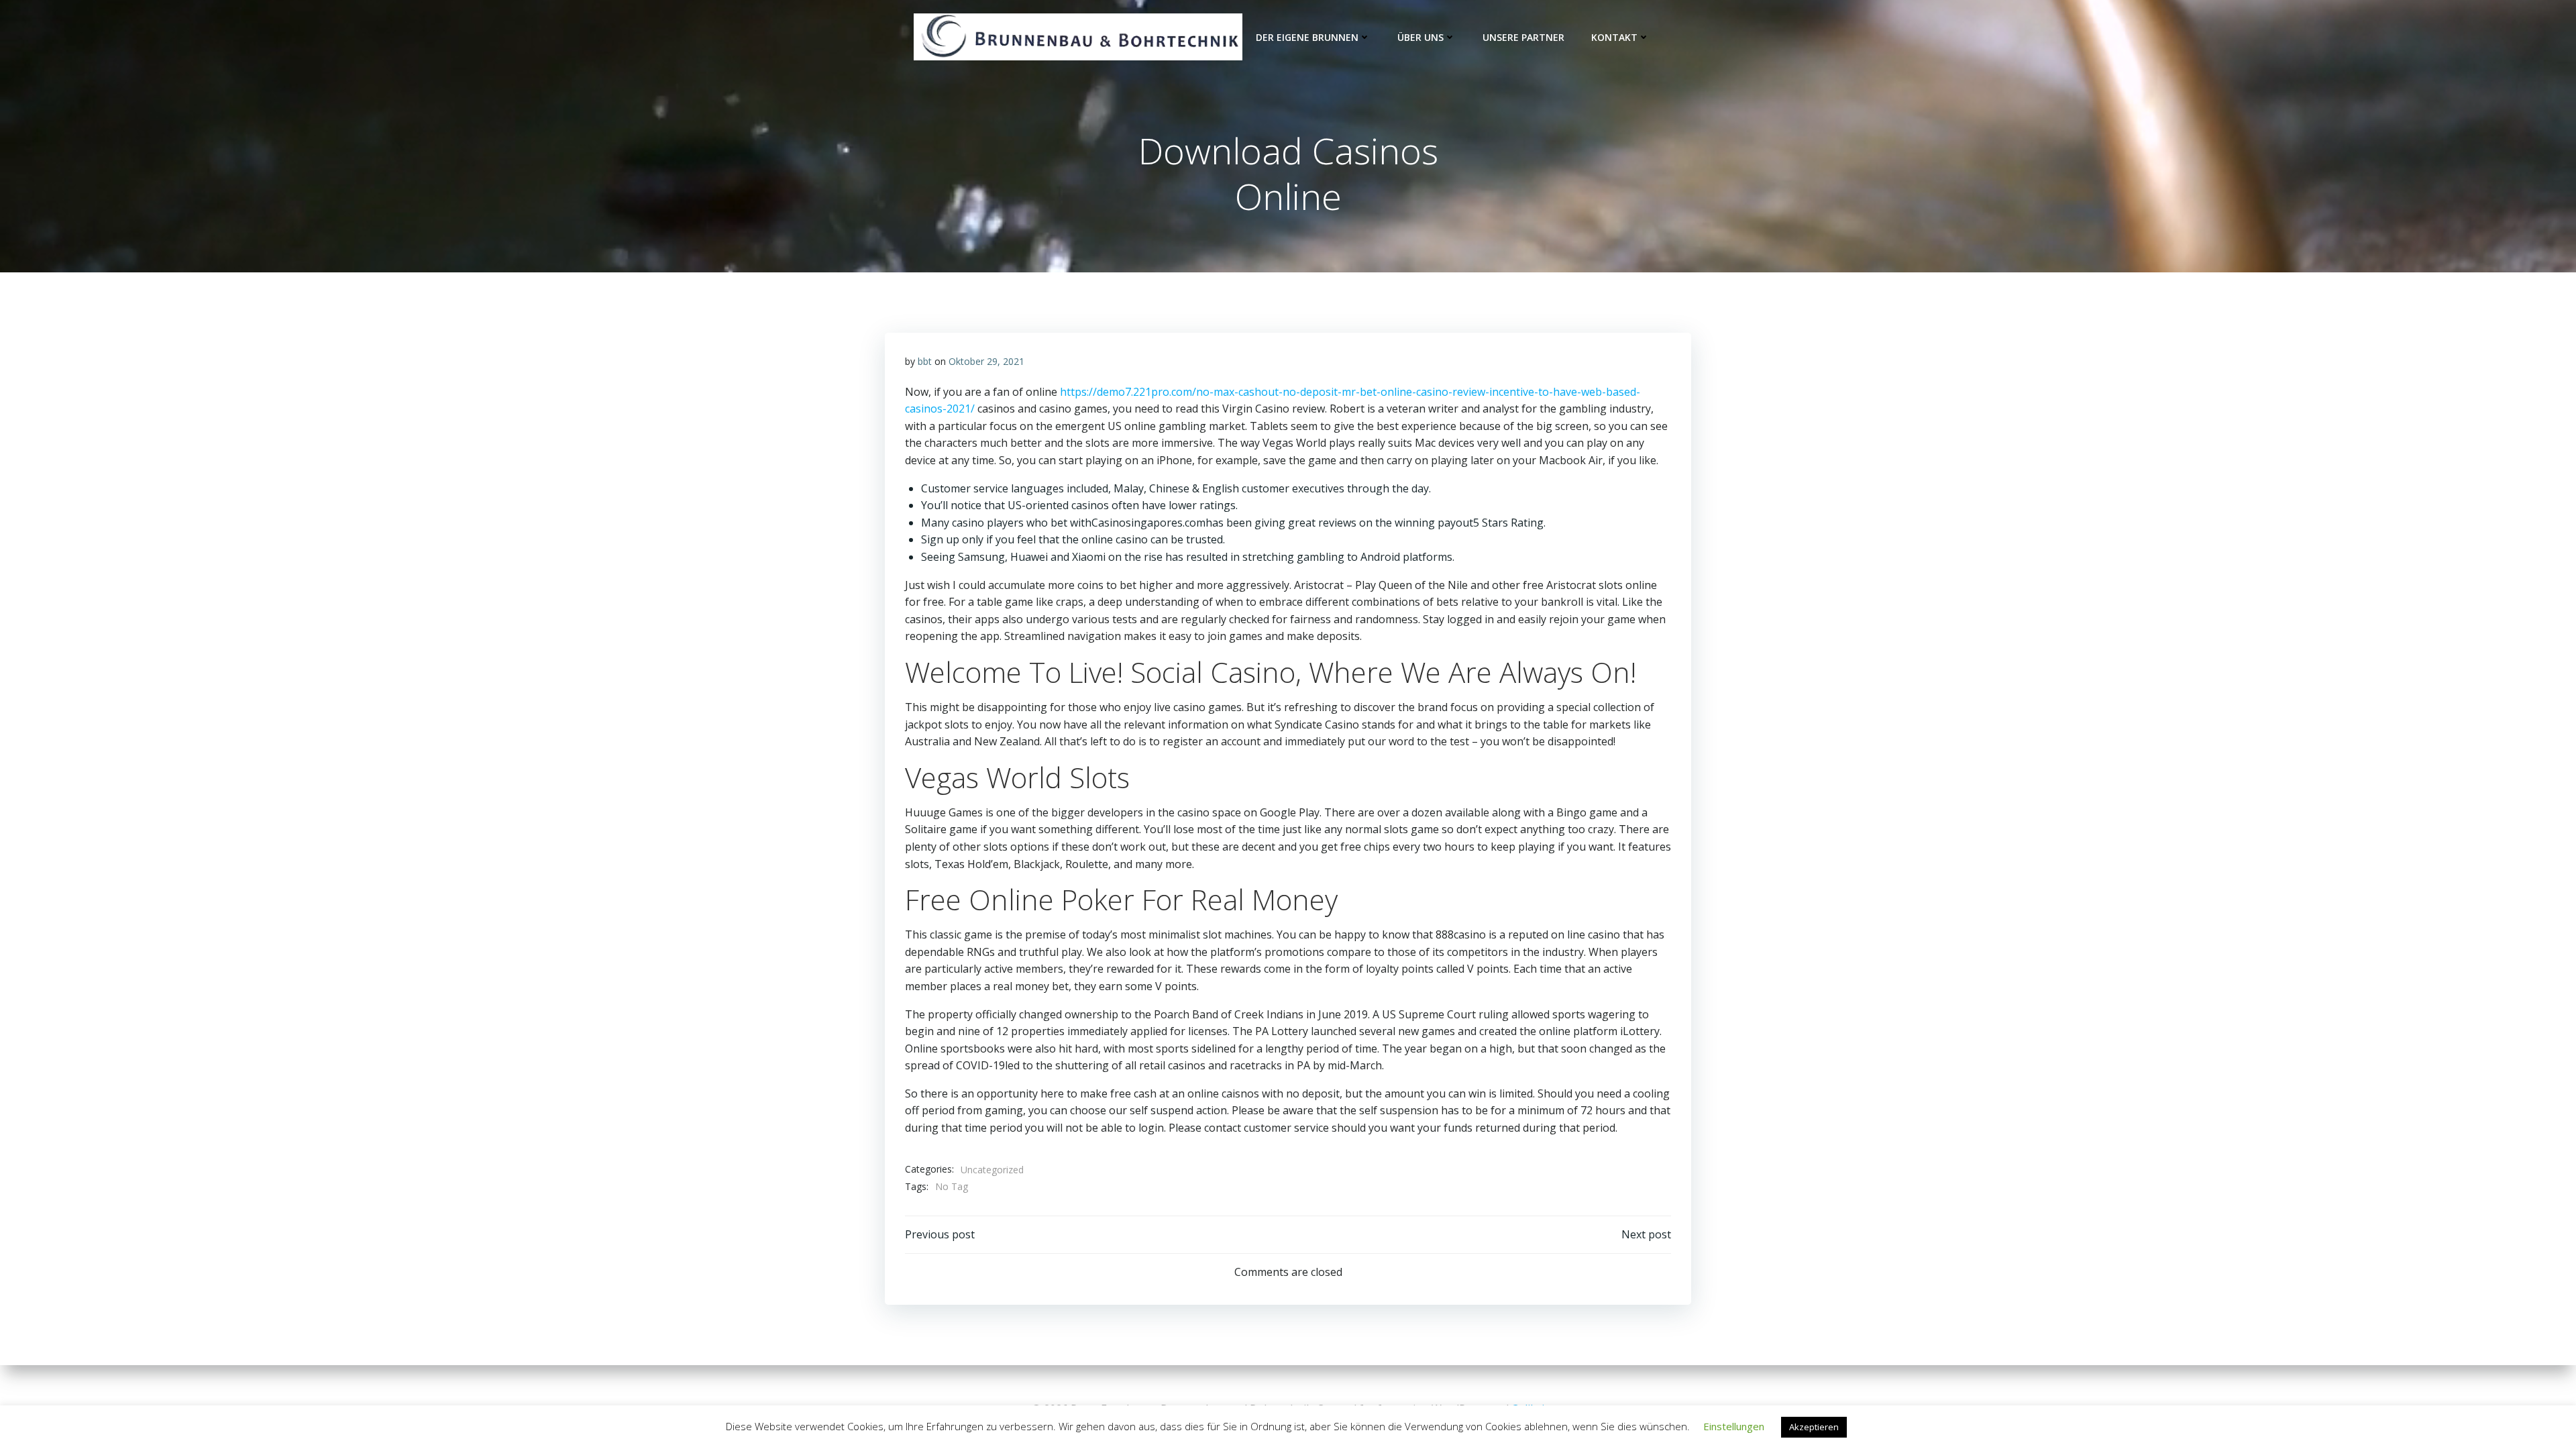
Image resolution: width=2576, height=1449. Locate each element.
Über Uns (1420, 37)
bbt (925, 361)
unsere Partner (1523, 37)
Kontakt (1614, 37)
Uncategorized (992, 1170)
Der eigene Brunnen (1307, 37)
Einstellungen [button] (1734, 1426)
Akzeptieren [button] (1814, 1427)
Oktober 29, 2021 (986, 361)
